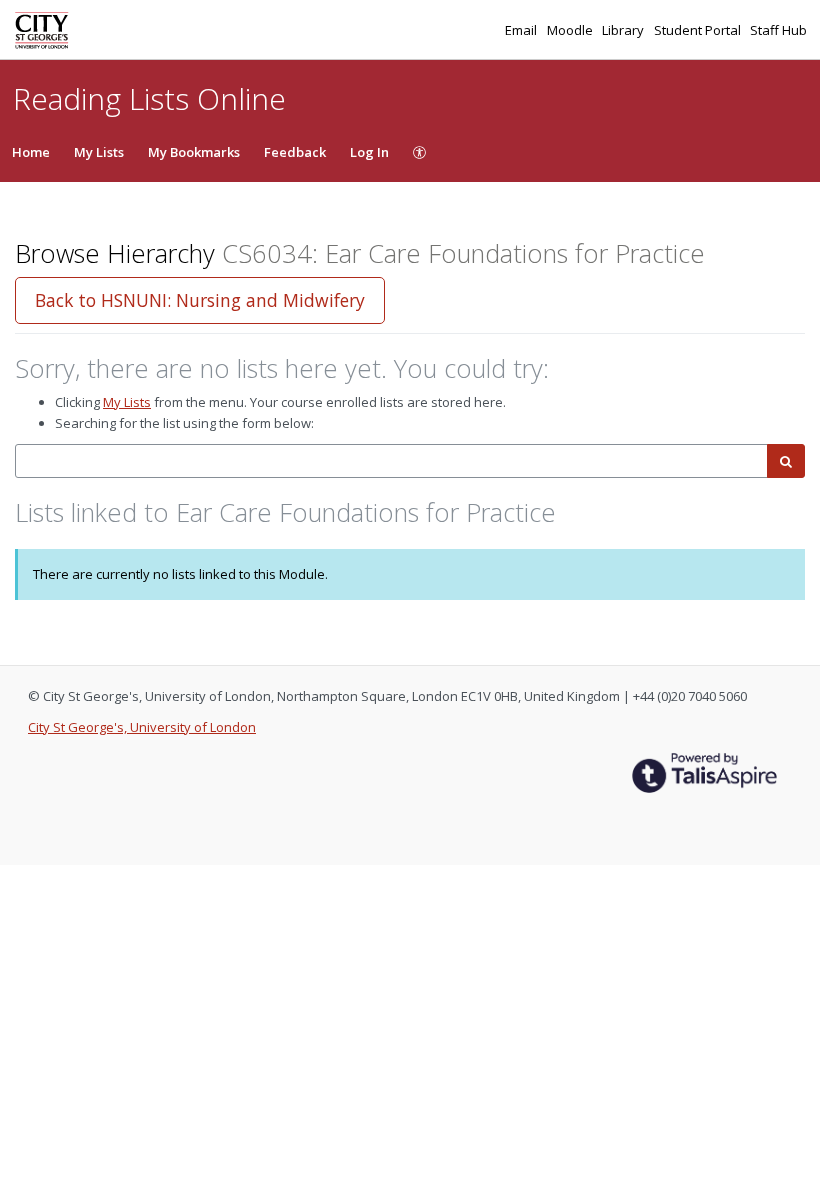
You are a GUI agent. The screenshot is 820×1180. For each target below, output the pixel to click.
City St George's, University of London (142, 727)
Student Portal (699, 30)
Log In (369, 152)
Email (522, 30)
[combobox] (391, 461)
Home (31, 152)
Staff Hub (778, 30)
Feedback (295, 152)
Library (624, 30)
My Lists (99, 152)
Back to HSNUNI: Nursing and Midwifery (200, 300)
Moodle (571, 30)
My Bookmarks (194, 152)
